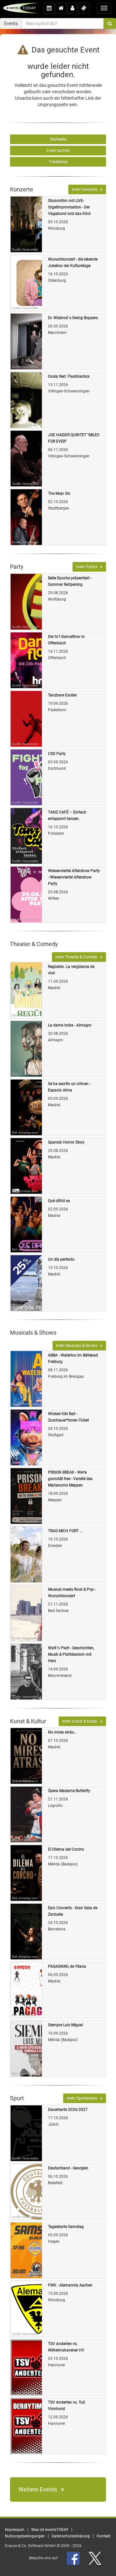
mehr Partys (88, 567)
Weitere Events (40, 2489)
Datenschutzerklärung (71, 2536)
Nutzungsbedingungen (25, 2536)
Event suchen (58, 151)
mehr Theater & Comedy (78, 957)
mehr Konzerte (86, 189)
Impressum (15, 2530)
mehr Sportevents (83, 2098)
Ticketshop (58, 162)
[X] (95, 2558)
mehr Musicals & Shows (78, 1346)
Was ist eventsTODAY (50, 2530)
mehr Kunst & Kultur (81, 1721)
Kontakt (104, 2536)
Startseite (58, 139)
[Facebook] (74, 2558)
